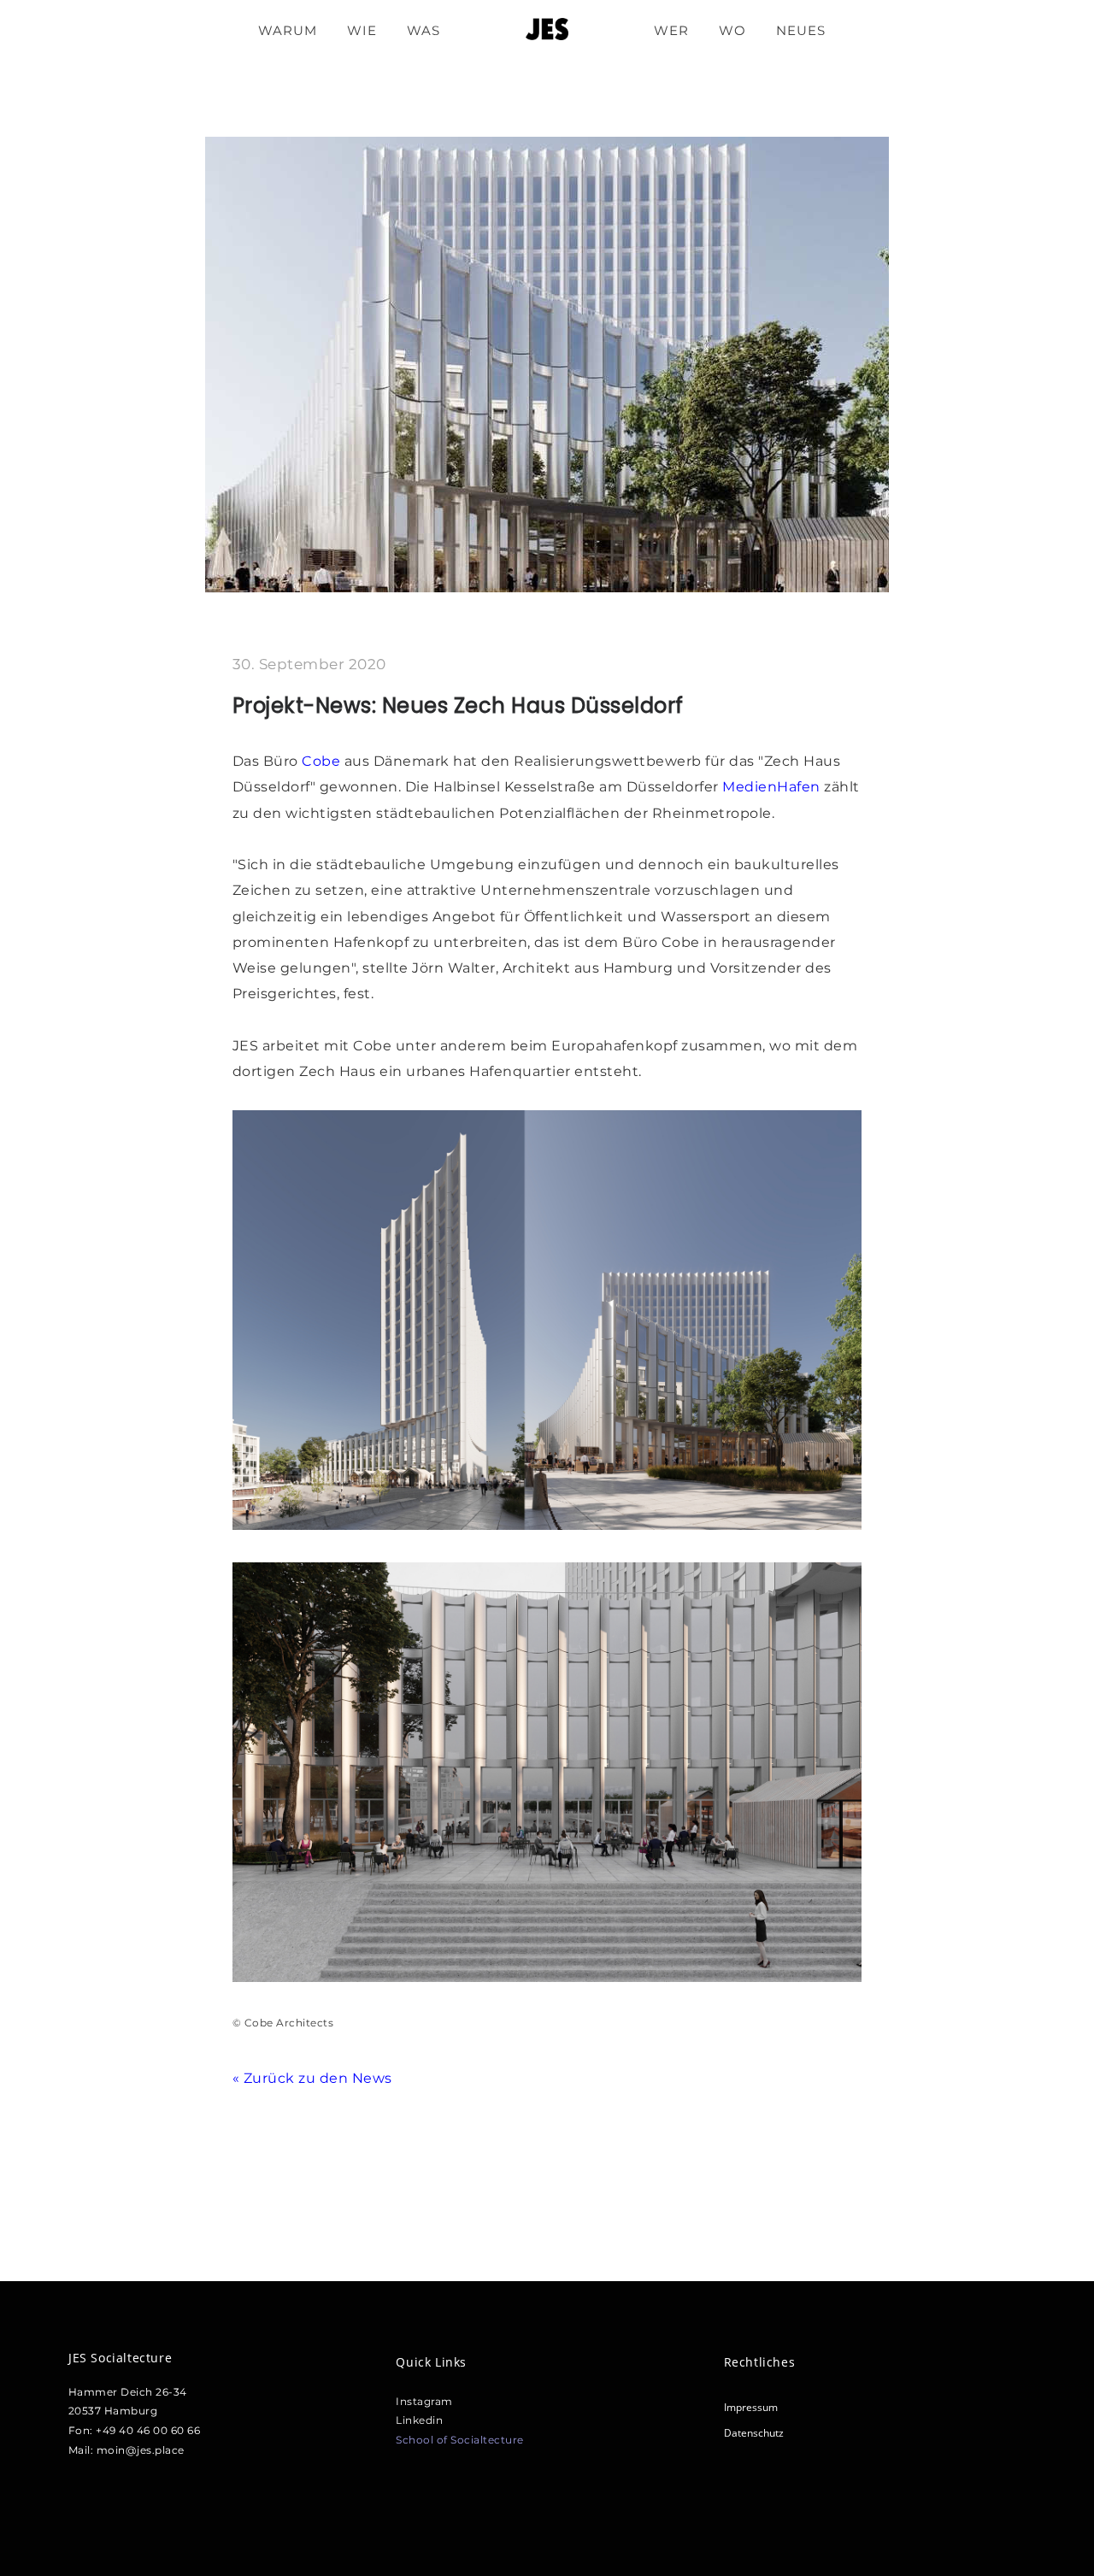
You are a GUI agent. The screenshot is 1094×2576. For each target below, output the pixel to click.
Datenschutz (754, 2433)
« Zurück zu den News (312, 2078)
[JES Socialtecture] (547, 30)
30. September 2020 (309, 664)
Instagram (424, 2401)
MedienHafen (771, 787)
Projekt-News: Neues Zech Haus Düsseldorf (458, 706)
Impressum (751, 2407)
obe (329, 761)
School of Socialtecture (460, 2440)
